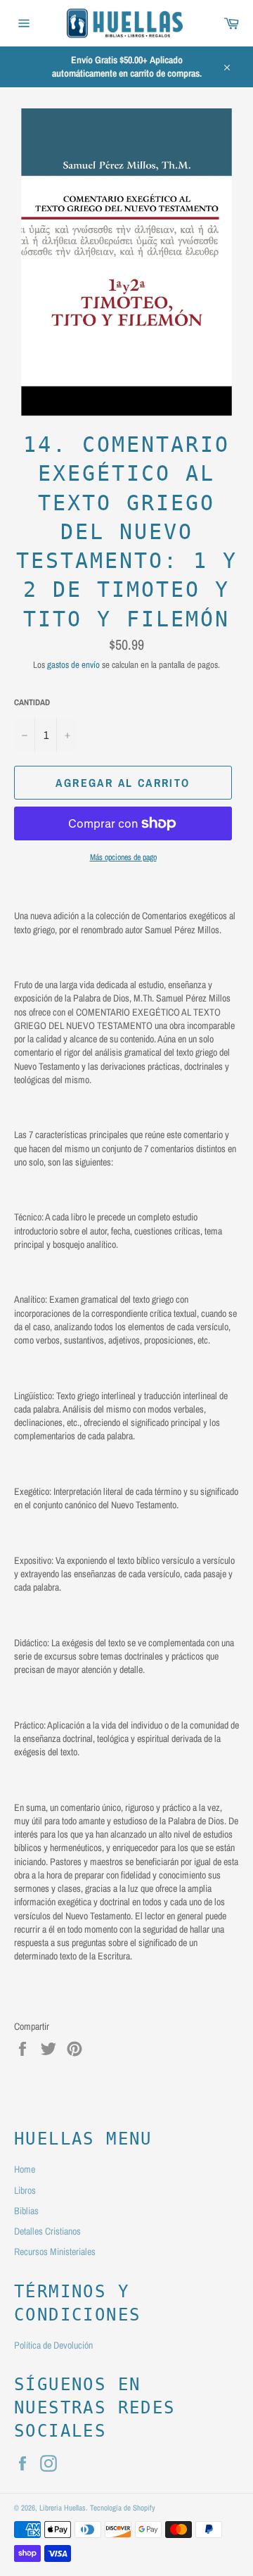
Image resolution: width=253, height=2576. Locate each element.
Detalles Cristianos (47, 2231)
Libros (25, 2190)
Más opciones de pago (123, 857)
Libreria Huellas (63, 2507)
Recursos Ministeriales (55, 2252)
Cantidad (32, 702)
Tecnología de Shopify (123, 2507)
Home (25, 2169)
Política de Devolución (53, 2345)
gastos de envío (73, 665)
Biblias (26, 2211)
